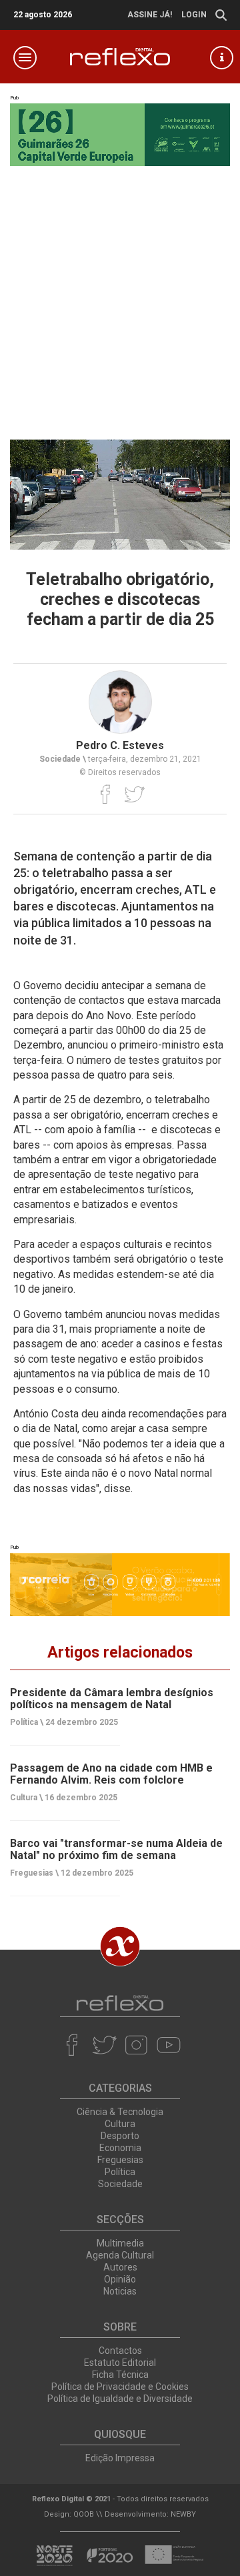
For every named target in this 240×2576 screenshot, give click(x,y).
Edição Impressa (120, 2458)
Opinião (120, 2279)
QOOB (84, 2514)
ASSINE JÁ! (150, 15)
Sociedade (120, 2184)
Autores (120, 2267)
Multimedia (120, 2243)
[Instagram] (136, 2045)
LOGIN (194, 15)
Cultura (120, 2124)
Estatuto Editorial (120, 2363)
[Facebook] (106, 794)
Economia (120, 2148)
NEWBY (183, 2514)
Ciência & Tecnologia (120, 2112)
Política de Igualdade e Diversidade (120, 2399)
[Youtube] (168, 2045)
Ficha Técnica (120, 2375)
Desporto (120, 2136)
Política (120, 2172)
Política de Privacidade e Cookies (120, 2387)
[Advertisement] (120, 293)
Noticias (120, 2291)
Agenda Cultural (120, 2255)
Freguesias (120, 2160)
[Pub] (120, 1584)
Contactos (120, 2351)
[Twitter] (134, 794)
